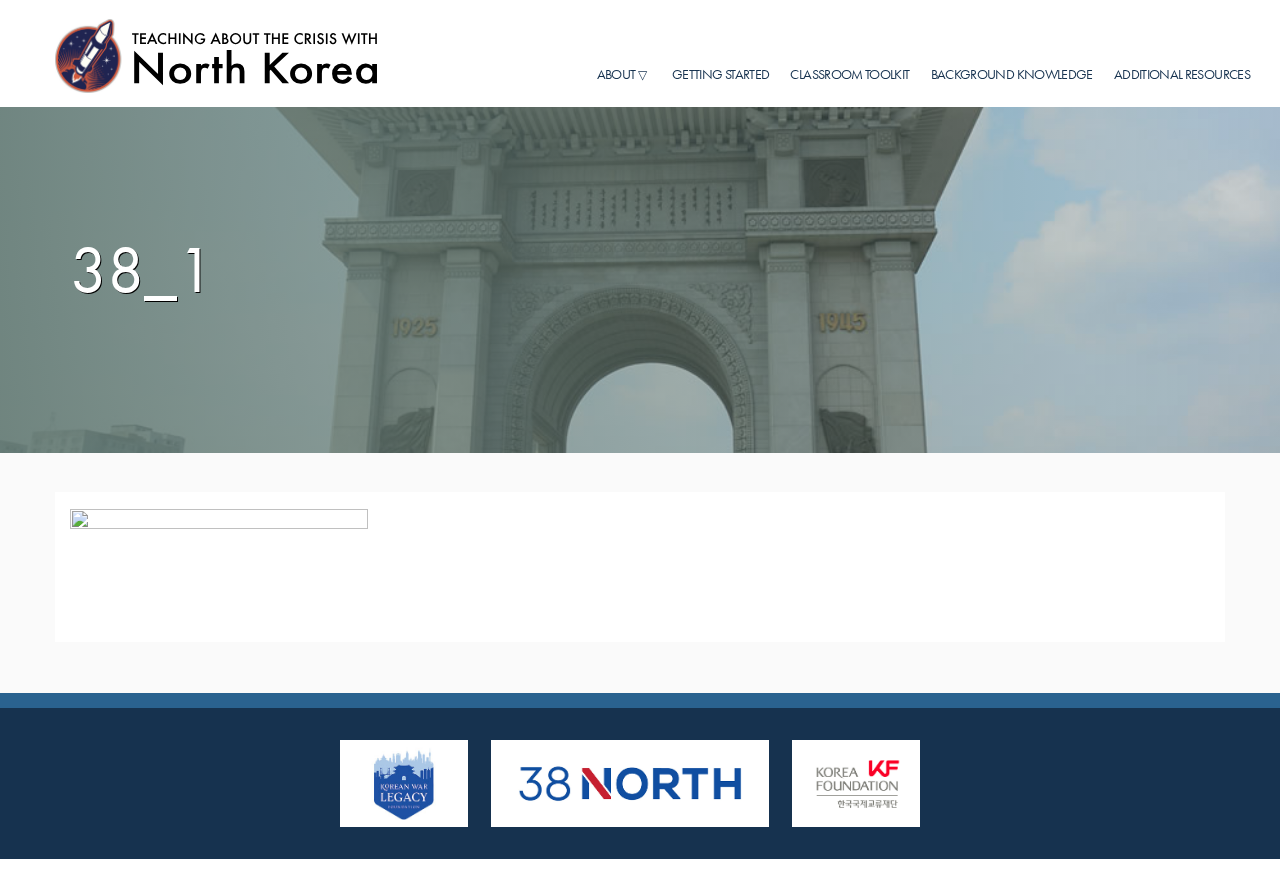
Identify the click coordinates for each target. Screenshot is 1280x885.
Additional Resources (1182, 74)
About (616, 74)
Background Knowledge (1012, 74)
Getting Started (720, 74)
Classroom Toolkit (849, 74)
